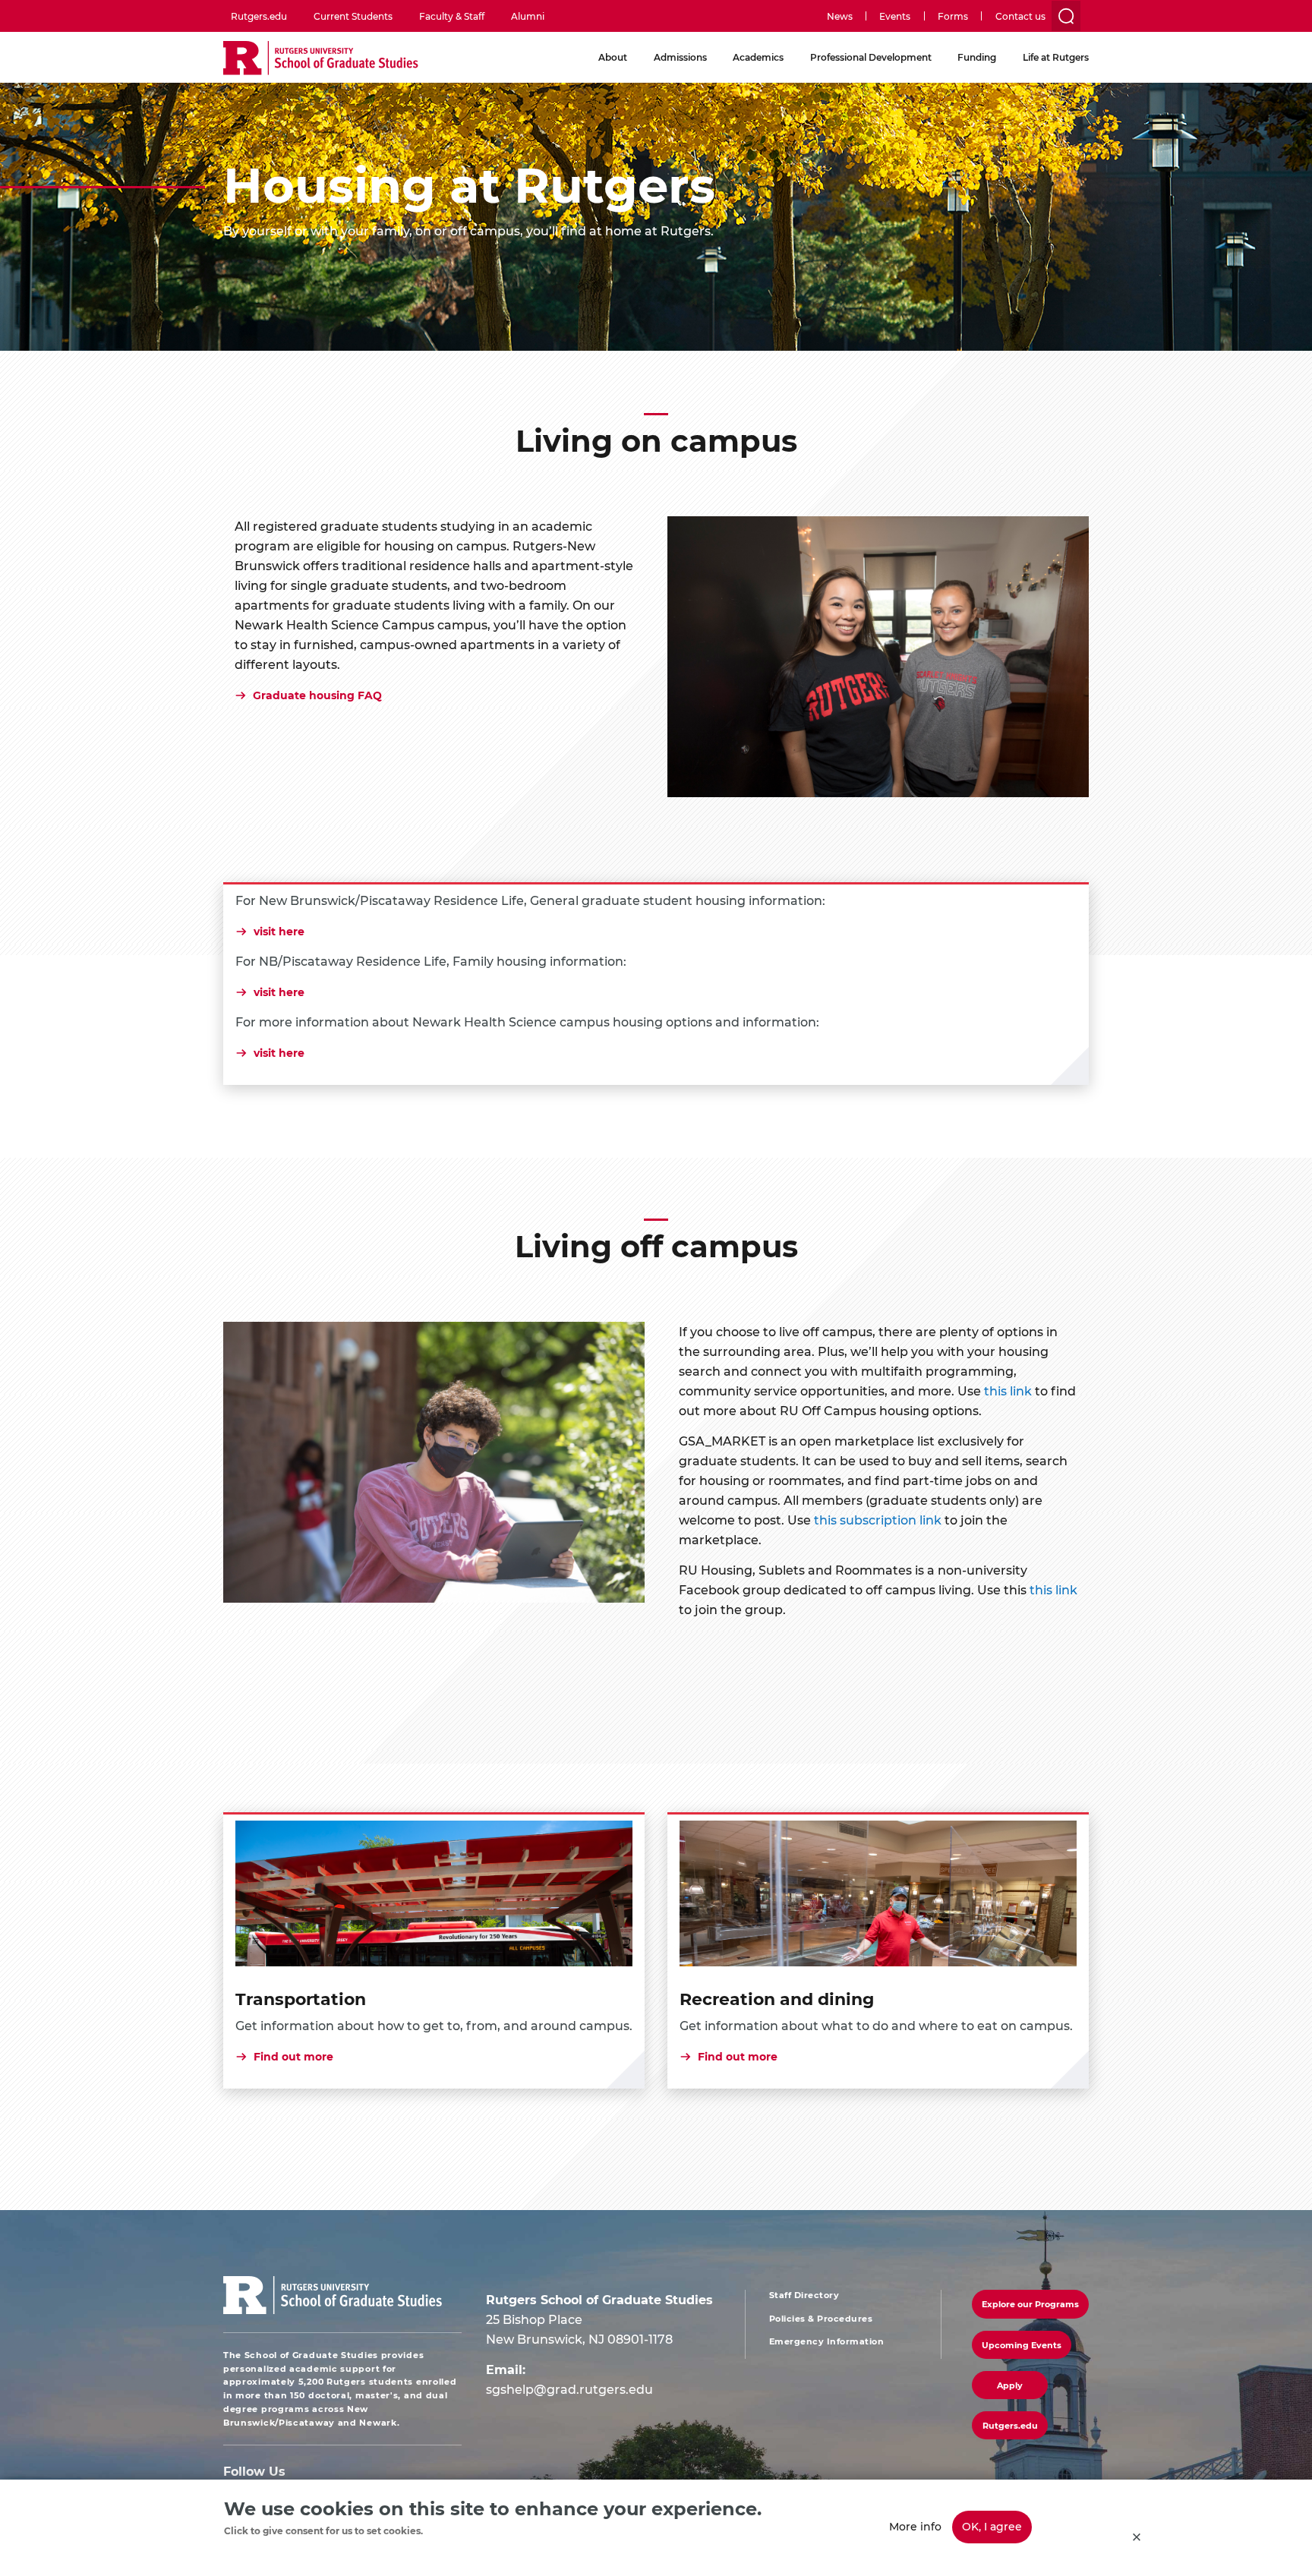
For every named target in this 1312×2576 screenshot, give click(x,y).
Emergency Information (827, 2341)
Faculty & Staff (452, 16)
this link (1008, 1390)
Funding (977, 57)
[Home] (321, 59)
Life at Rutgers (1056, 57)
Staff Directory (804, 2295)
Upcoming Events (1022, 2345)
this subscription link (878, 1520)
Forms (953, 16)
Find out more (293, 2057)
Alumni (528, 16)
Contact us (1020, 16)
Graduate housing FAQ (317, 695)
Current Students (353, 16)
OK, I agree (992, 2526)
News (840, 16)
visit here (279, 932)
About (613, 57)
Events (895, 16)
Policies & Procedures (821, 2319)
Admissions (680, 57)
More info (915, 2526)
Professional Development (871, 57)
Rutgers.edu (259, 16)
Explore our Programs (1030, 2304)
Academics (758, 57)
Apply (1010, 2385)
